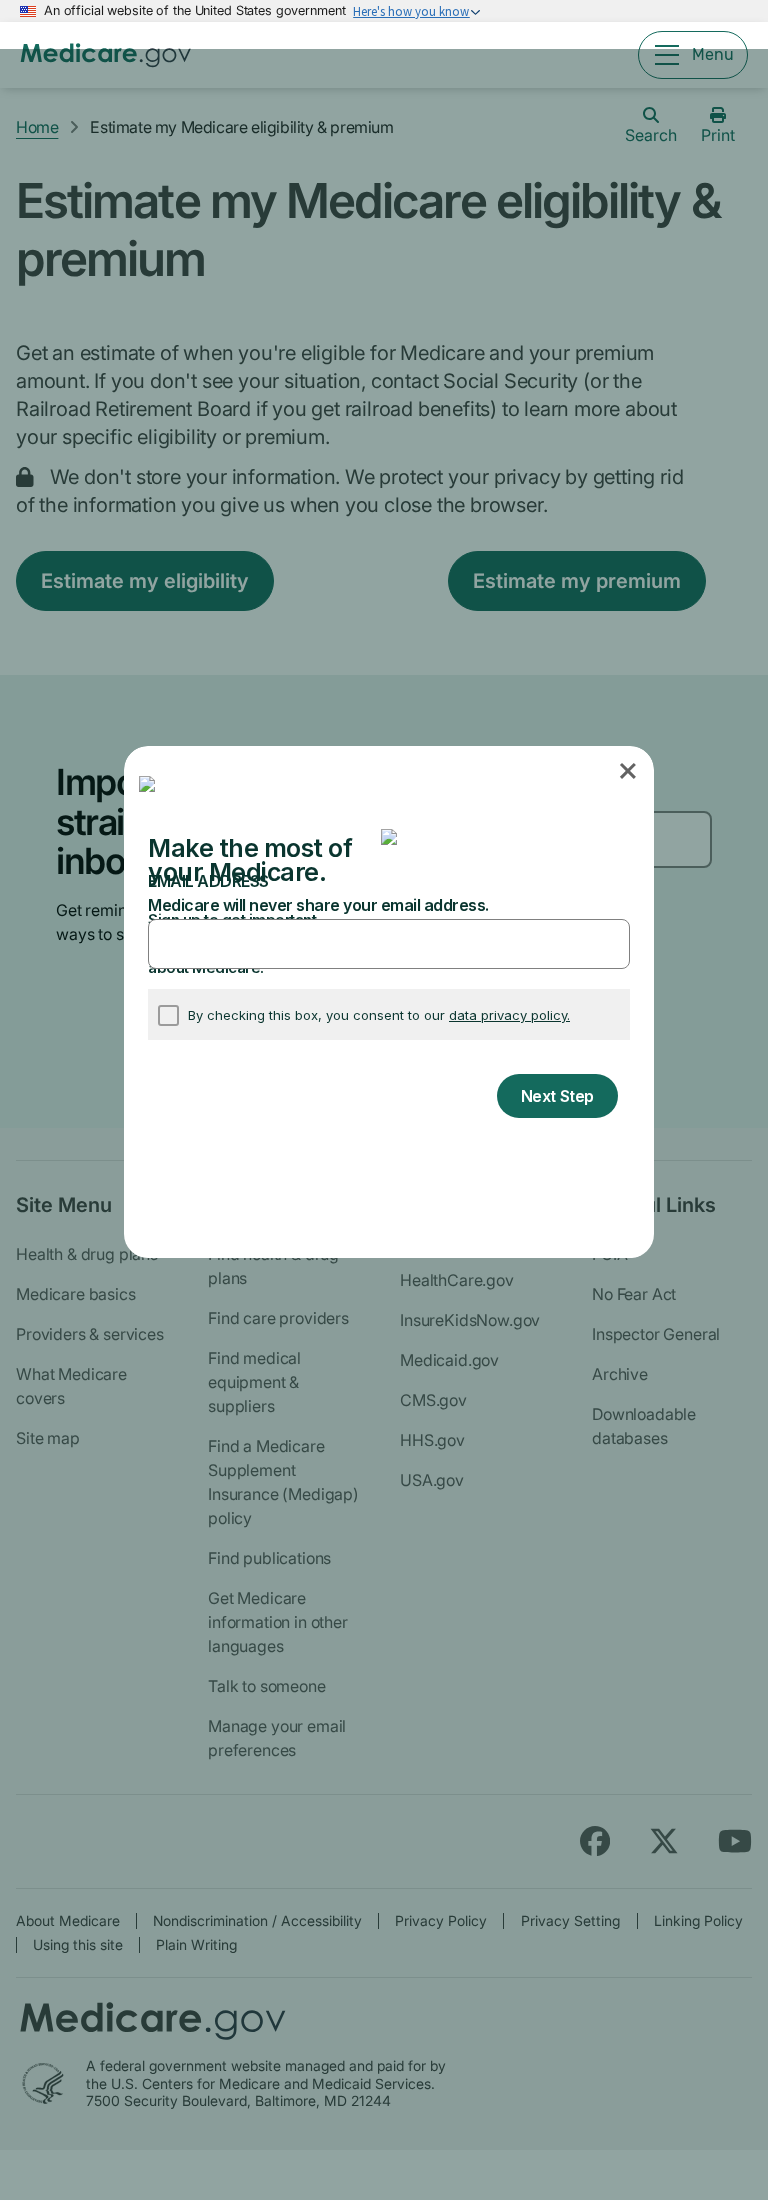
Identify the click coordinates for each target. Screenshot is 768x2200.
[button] (629, 772)
